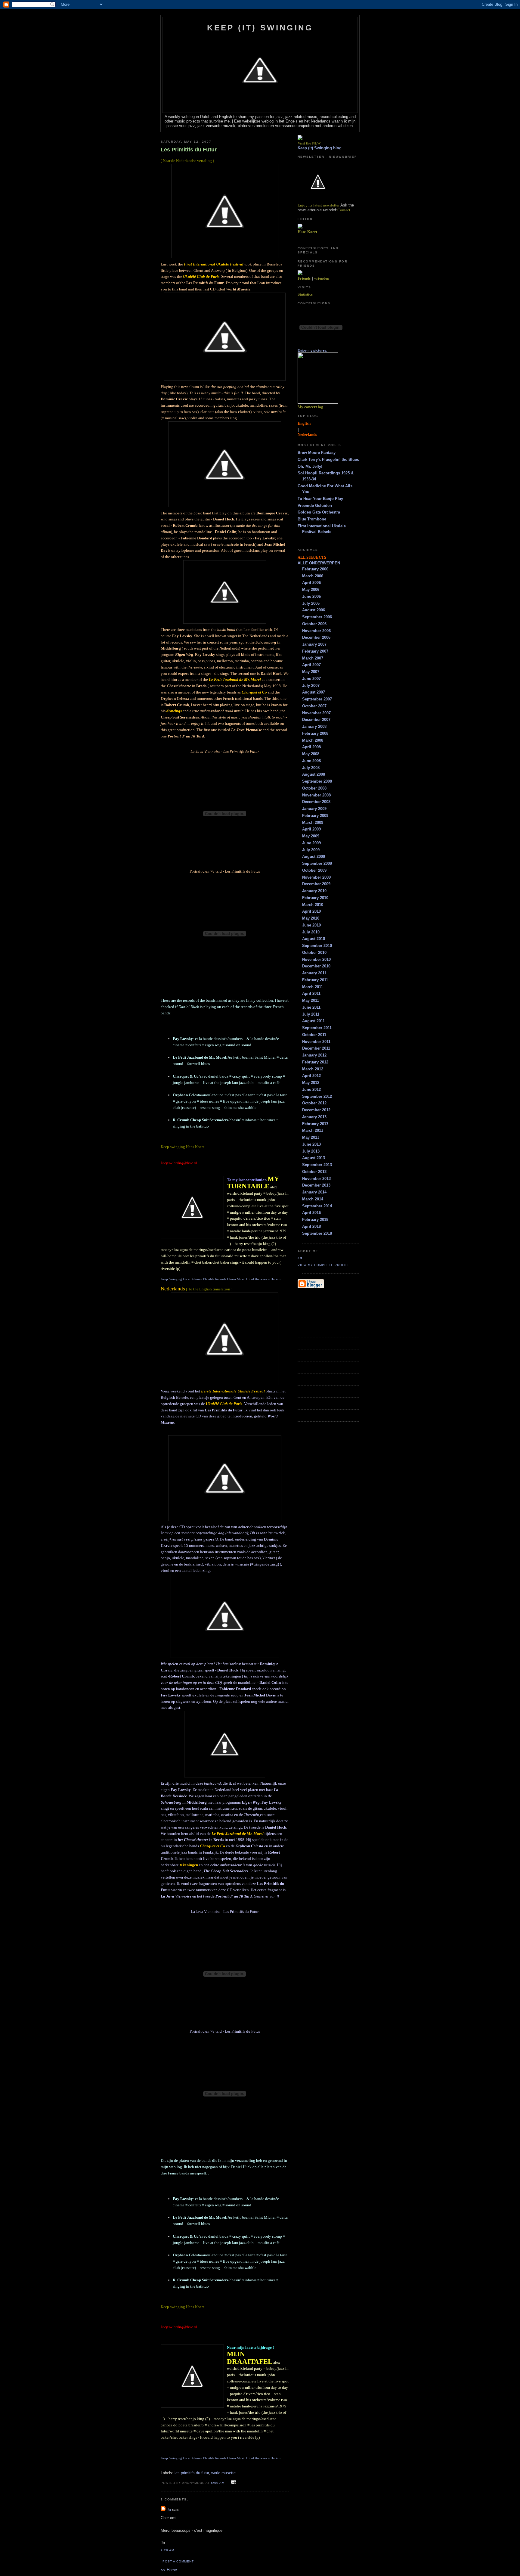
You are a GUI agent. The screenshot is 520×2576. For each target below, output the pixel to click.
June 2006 (311, 596)
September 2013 (317, 1165)
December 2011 (316, 1048)
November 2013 (316, 1179)
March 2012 (313, 1069)
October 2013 (314, 1172)
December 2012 (316, 1110)
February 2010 (315, 898)
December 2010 (316, 966)
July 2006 (311, 603)
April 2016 (311, 1213)
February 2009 (315, 816)
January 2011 (314, 973)
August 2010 (314, 939)
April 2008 (311, 747)
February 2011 (315, 980)
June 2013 (311, 1144)
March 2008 (313, 740)
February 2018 (315, 1220)
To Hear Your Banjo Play (320, 499)
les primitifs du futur (192, 2473)
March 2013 (313, 1130)
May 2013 (311, 1137)
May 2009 (311, 836)
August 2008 (314, 774)
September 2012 (317, 1096)
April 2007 (311, 665)
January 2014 (314, 1192)
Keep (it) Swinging (260, 28)
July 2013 (311, 1151)
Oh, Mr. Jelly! (310, 466)
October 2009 (314, 870)
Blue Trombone (312, 519)
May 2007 (311, 672)
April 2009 (311, 829)
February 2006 (315, 569)
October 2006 (314, 624)
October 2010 (314, 953)
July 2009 (311, 850)
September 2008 (317, 781)
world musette (223, 2473)
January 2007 (314, 644)
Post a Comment (178, 2561)
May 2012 (311, 1083)
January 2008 (314, 726)
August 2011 (313, 1021)
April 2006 (311, 583)
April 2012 (311, 1076)
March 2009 (313, 822)
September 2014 (317, 1206)
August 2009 (314, 857)
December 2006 (316, 637)
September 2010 (317, 946)
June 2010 (311, 925)
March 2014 (313, 1199)
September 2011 (317, 1028)
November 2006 (316, 631)
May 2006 (311, 590)
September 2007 (317, 699)
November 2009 (316, 877)
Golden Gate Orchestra (319, 512)
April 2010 (311, 911)
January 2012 (314, 1055)
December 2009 (316, 884)
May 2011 (311, 1000)
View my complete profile (324, 1265)
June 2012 (311, 1089)
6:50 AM (218, 2483)
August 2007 (314, 692)
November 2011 (316, 1042)
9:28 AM (167, 2550)
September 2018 (317, 1233)
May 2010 (311, 918)
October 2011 (314, 1035)
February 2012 (315, 1062)
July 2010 (311, 932)
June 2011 (311, 1007)
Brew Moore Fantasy (317, 453)
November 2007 (316, 713)
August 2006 (314, 610)
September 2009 (317, 863)
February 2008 (315, 733)
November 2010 (316, 959)
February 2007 (315, 651)
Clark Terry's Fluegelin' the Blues (328, 459)
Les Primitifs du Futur (189, 150)
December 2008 (316, 802)
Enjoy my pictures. (312, 350)
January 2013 (314, 1117)
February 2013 (315, 1124)
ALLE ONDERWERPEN (319, 563)
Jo (169, 2510)
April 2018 (311, 1226)
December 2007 (316, 720)
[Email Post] (233, 2483)
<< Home (169, 2570)
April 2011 (311, 993)
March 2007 (313, 658)
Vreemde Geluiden (315, 506)
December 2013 (316, 1185)
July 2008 (311, 768)
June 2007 (311, 679)
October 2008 (314, 788)
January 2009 (314, 809)
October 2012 (314, 1103)
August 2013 (314, 1158)
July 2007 (311, 686)
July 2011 (311, 1014)
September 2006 (317, 617)
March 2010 (313, 905)
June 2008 (311, 761)
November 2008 (316, 795)
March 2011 (313, 987)
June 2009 (311, 843)
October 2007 (314, 706)
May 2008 (311, 754)
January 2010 (314, 891)
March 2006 (313, 576)
